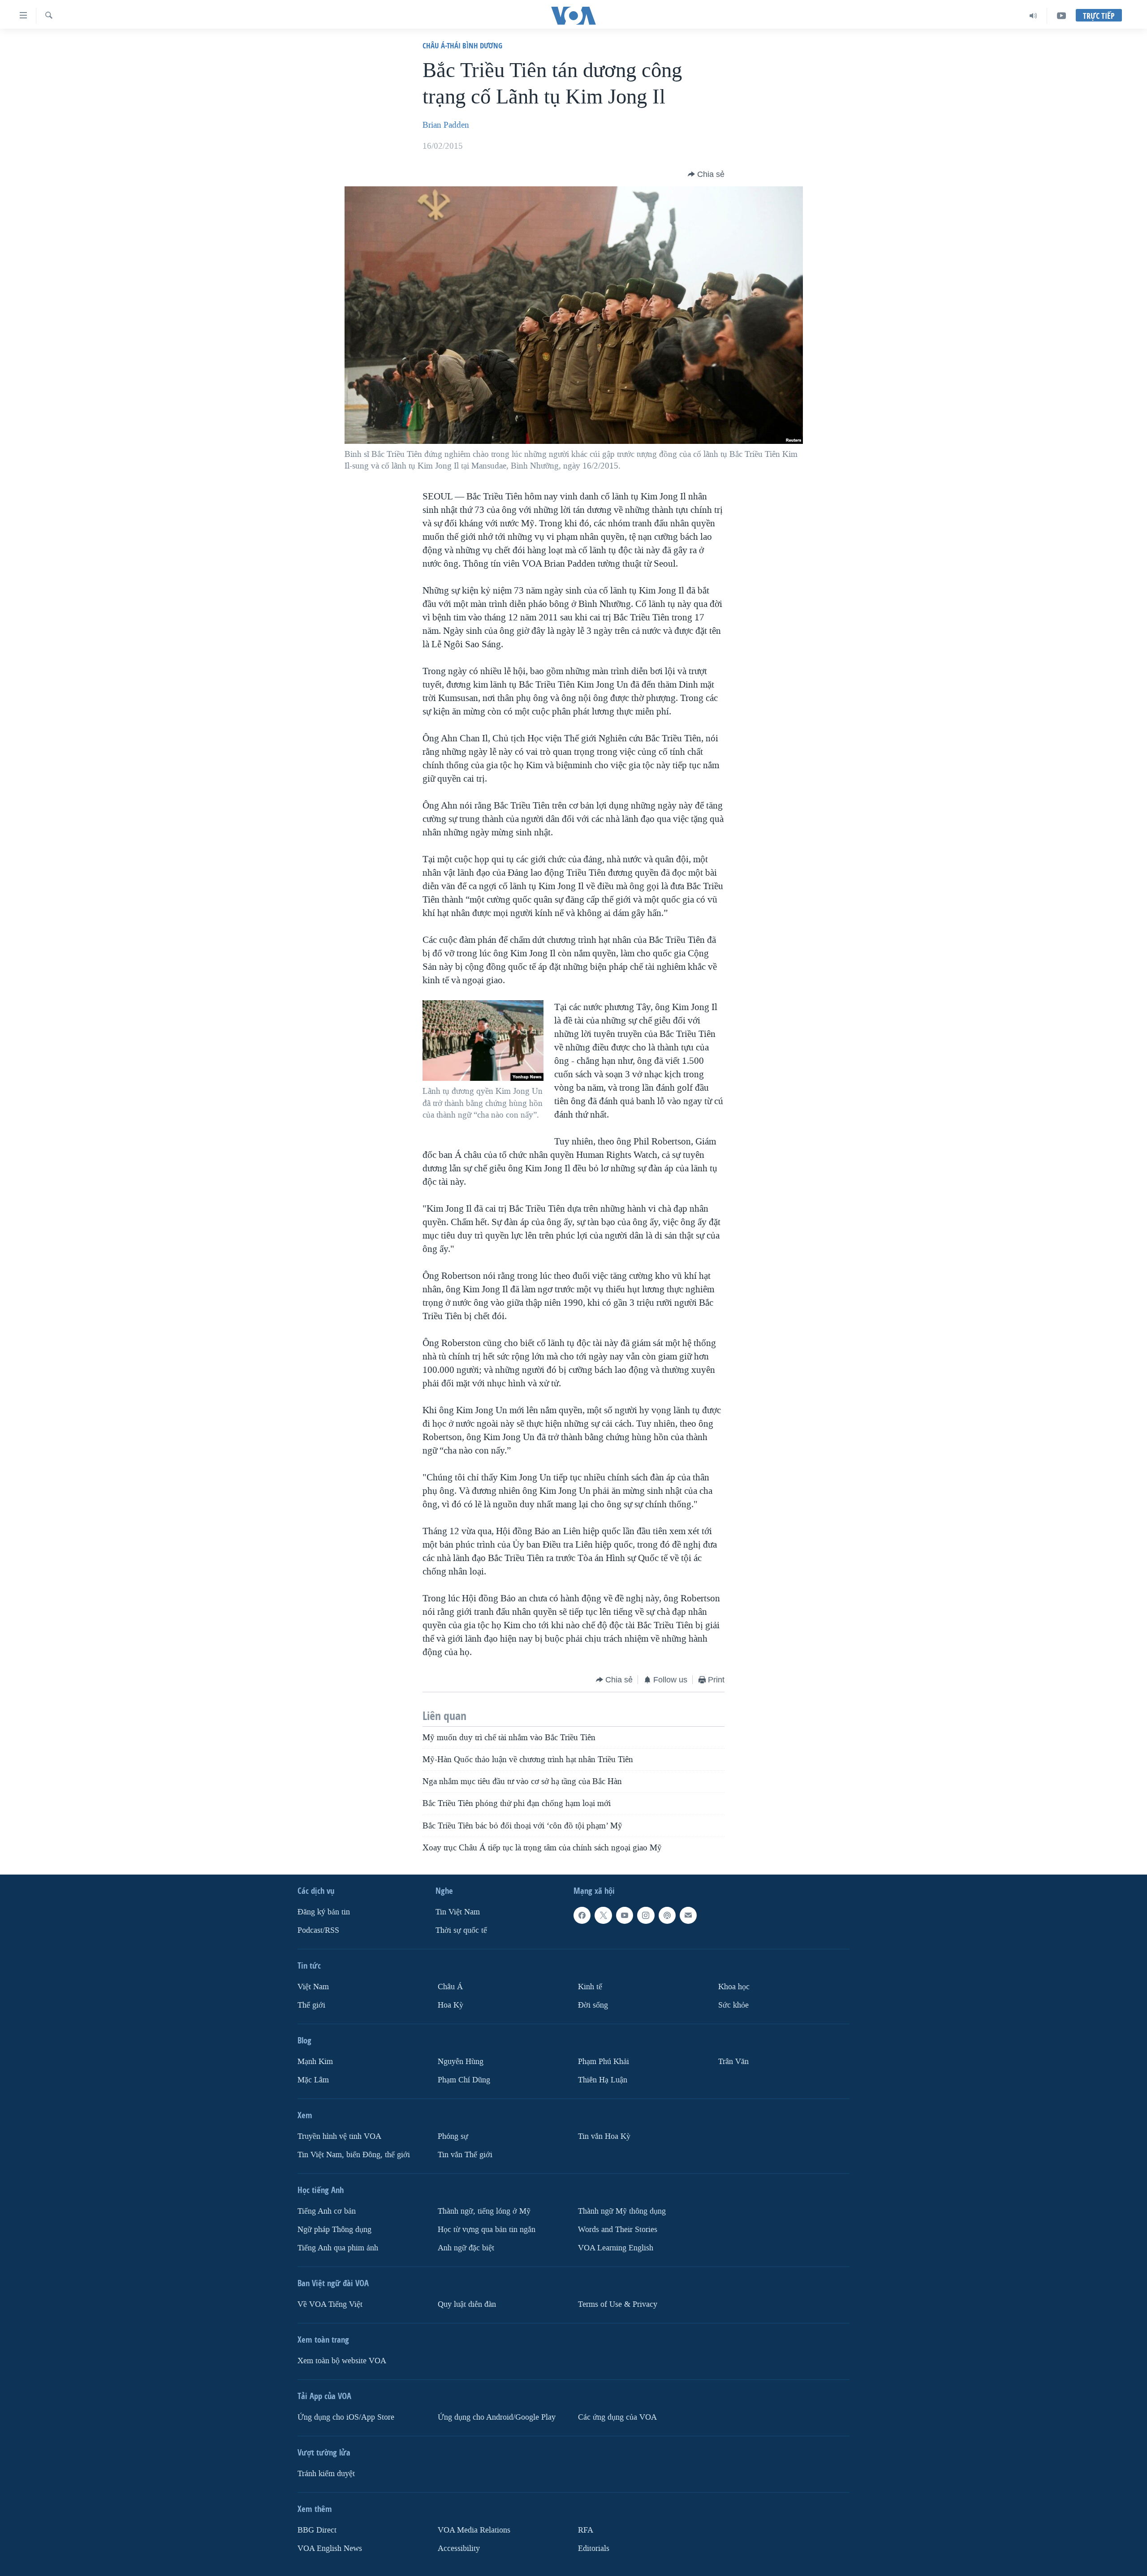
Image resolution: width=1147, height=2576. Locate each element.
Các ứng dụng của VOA (617, 2417)
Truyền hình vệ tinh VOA (339, 2136)
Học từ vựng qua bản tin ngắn (487, 2230)
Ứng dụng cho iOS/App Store (346, 2417)
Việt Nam (313, 1987)
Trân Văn (733, 2062)
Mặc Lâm (313, 2080)
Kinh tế (590, 1987)
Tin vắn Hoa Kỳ (604, 2136)
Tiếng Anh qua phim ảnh (338, 2248)
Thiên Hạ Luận (603, 2080)
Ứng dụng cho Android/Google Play (497, 2417)
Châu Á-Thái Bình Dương (462, 45)
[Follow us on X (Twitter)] (603, 1915)
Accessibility (459, 2548)
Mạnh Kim (315, 2062)
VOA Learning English (616, 2248)
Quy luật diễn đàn (467, 2304)
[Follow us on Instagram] (646, 1915)
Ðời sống (593, 2005)
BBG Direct (317, 2530)
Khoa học (734, 1987)
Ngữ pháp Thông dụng (334, 2230)
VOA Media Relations (474, 2530)
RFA (586, 2530)
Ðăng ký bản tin (324, 1912)
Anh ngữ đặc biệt (466, 2248)
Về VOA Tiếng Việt (330, 2304)
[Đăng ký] (688, 1915)
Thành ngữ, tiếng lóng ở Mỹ (484, 2211)
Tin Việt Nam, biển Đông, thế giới (354, 2155)
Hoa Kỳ (451, 2005)
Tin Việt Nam (458, 1912)
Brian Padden (446, 125)
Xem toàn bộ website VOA (342, 2361)
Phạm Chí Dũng (464, 2080)
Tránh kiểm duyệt (326, 2474)
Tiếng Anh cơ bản (327, 2211)
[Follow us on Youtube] (625, 1915)
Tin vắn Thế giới (465, 2155)
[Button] (706, 174)
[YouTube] (1061, 16)
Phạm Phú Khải (604, 2062)
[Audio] (1033, 16)
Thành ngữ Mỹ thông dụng (622, 2211)
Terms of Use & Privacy (618, 2304)
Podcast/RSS (318, 1930)
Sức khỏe (733, 2005)
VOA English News (330, 2548)
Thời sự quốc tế (461, 1930)
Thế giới (311, 2005)
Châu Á (450, 1987)
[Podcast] (667, 1915)
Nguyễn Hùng (461, 2062)
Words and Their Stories (618, 2230)
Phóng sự (453, 2136)
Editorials (594, 2548)
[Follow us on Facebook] (582, 1915)
